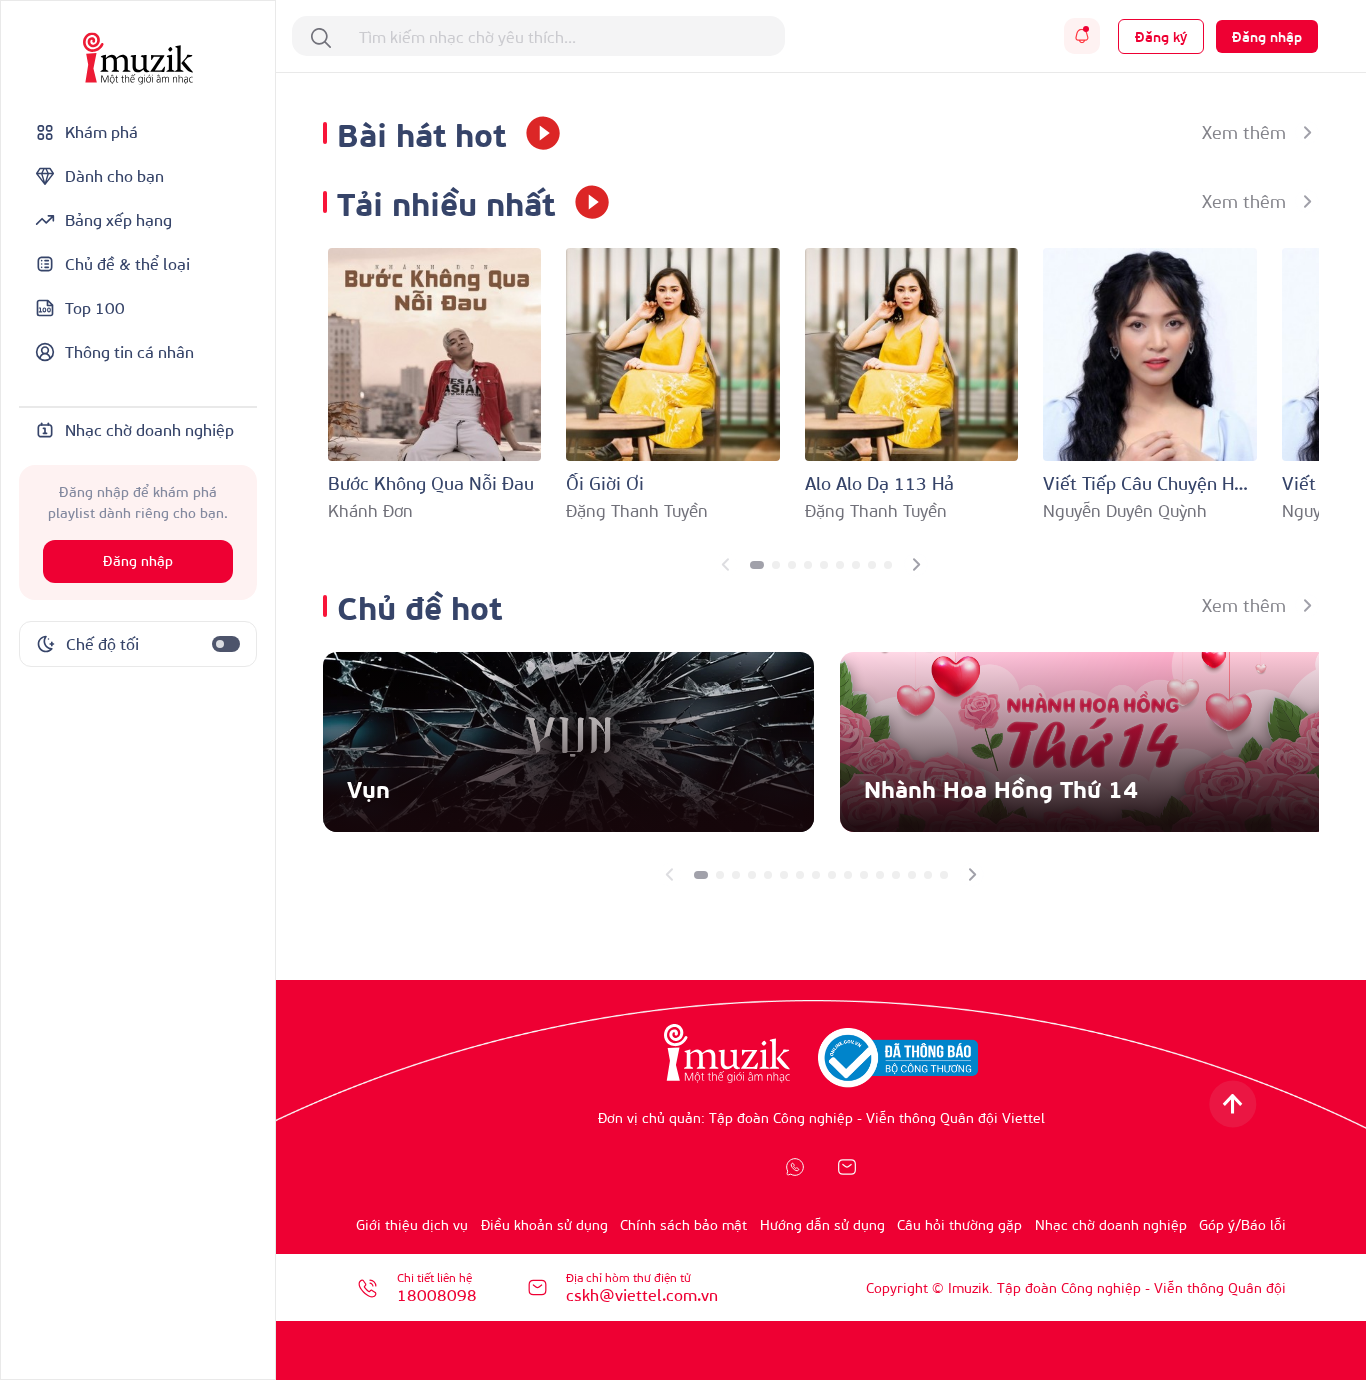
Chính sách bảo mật (683, 1224)
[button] (757, 565)
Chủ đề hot (419, 605)
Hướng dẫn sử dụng (822, 1224)
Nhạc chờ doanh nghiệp (1111, 1224)
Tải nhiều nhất (446, 201)
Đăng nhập (138, 561)
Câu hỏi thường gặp (959, 1224)
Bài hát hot (421, 132)
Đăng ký (1161, 36)
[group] (568, 742)
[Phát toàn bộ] (536, 133)
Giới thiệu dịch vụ (412, 1224)
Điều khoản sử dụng (544, 1224)
